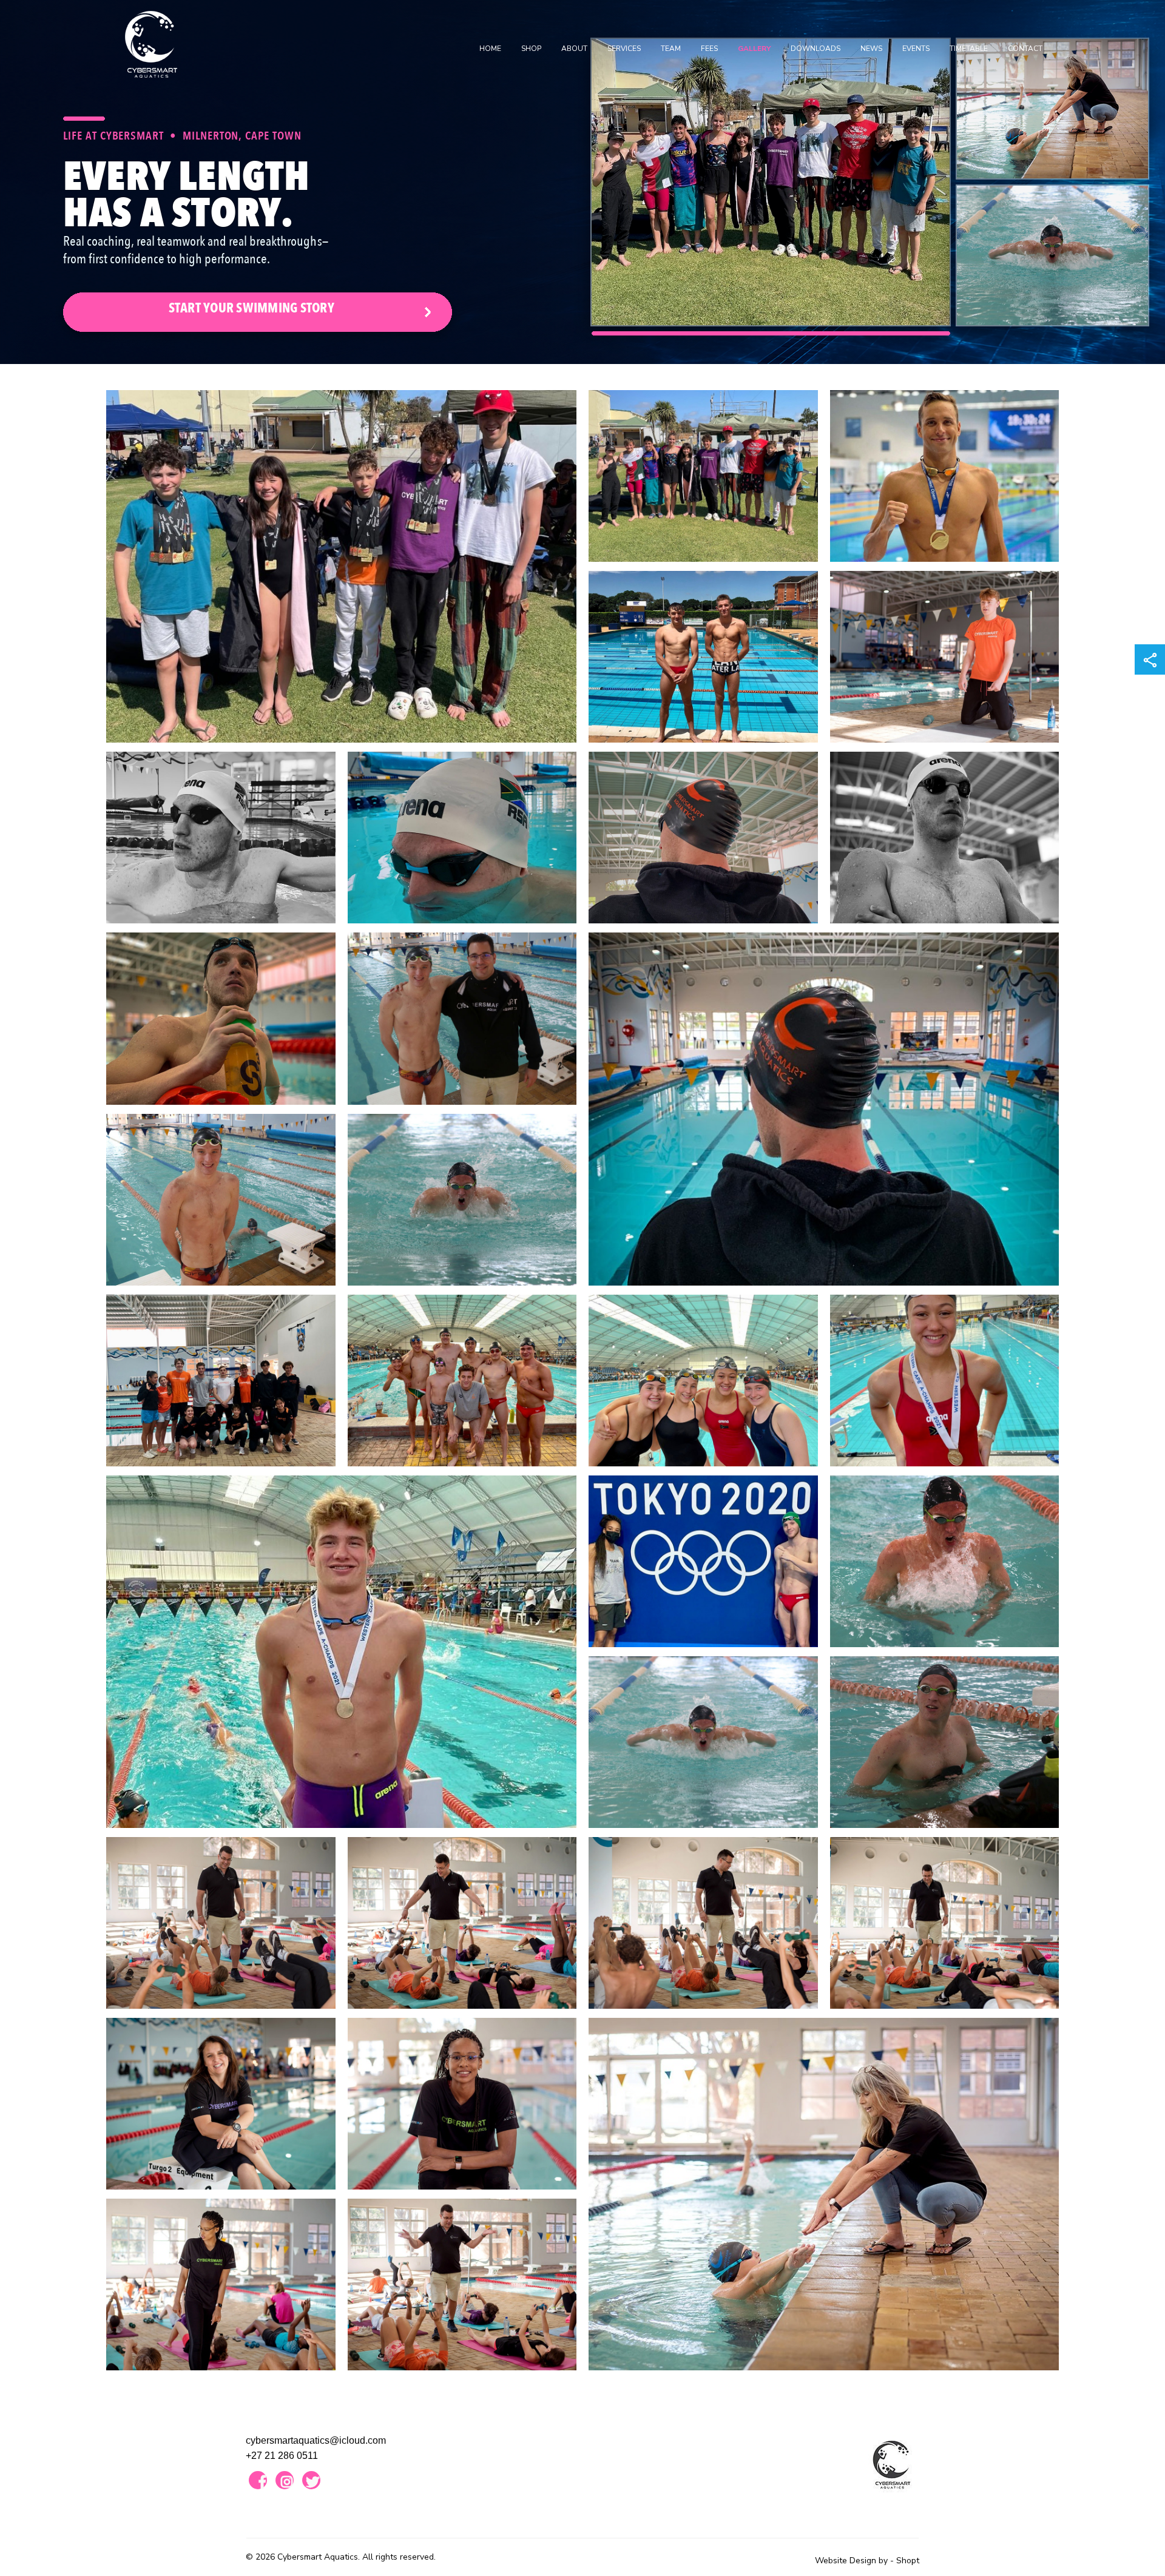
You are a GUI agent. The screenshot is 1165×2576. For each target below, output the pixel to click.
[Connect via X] (311, 2480)
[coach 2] (462, 1923)
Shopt (908, 2561)
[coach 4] (945, 1923)
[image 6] (221, 838)
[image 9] (945, 838)
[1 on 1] (824, 2194)
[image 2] (703, 476)
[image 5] (945, 657)
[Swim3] (945, 1561)
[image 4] (703, 657)
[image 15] (221, 1381)
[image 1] (341, 566)
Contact (1025, 49)
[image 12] (462, 1018)
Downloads (815, 49)
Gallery (754, 49)
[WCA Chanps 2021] (703, 1381)
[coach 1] (221, 1923)
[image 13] (221, 1200)
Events (916, 49)
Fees (709, 49)
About (574, 49)
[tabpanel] (582, 182)
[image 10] (824, 1109)
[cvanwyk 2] (221, 2284)
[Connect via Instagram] (285, 2480)
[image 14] (462, 1200)
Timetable (969, 49)
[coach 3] (703, 1923)
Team (671, 49)
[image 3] (945, 476)
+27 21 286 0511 (282, 2456)
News (871, 49)
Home (490, 49)
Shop (531, 49)
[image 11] (221, 1018)
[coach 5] (462, 2284)
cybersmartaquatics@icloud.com (316, 2440)
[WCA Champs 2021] (462, 1381)
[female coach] (221, 2104)
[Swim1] (703, 1742)
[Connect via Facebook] (258, 2480)
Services (624, 49)
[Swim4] (703, 1561)
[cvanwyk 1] (462, 2104)
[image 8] (703, 838)
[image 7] (462, 838)
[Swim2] (945, 1742)
